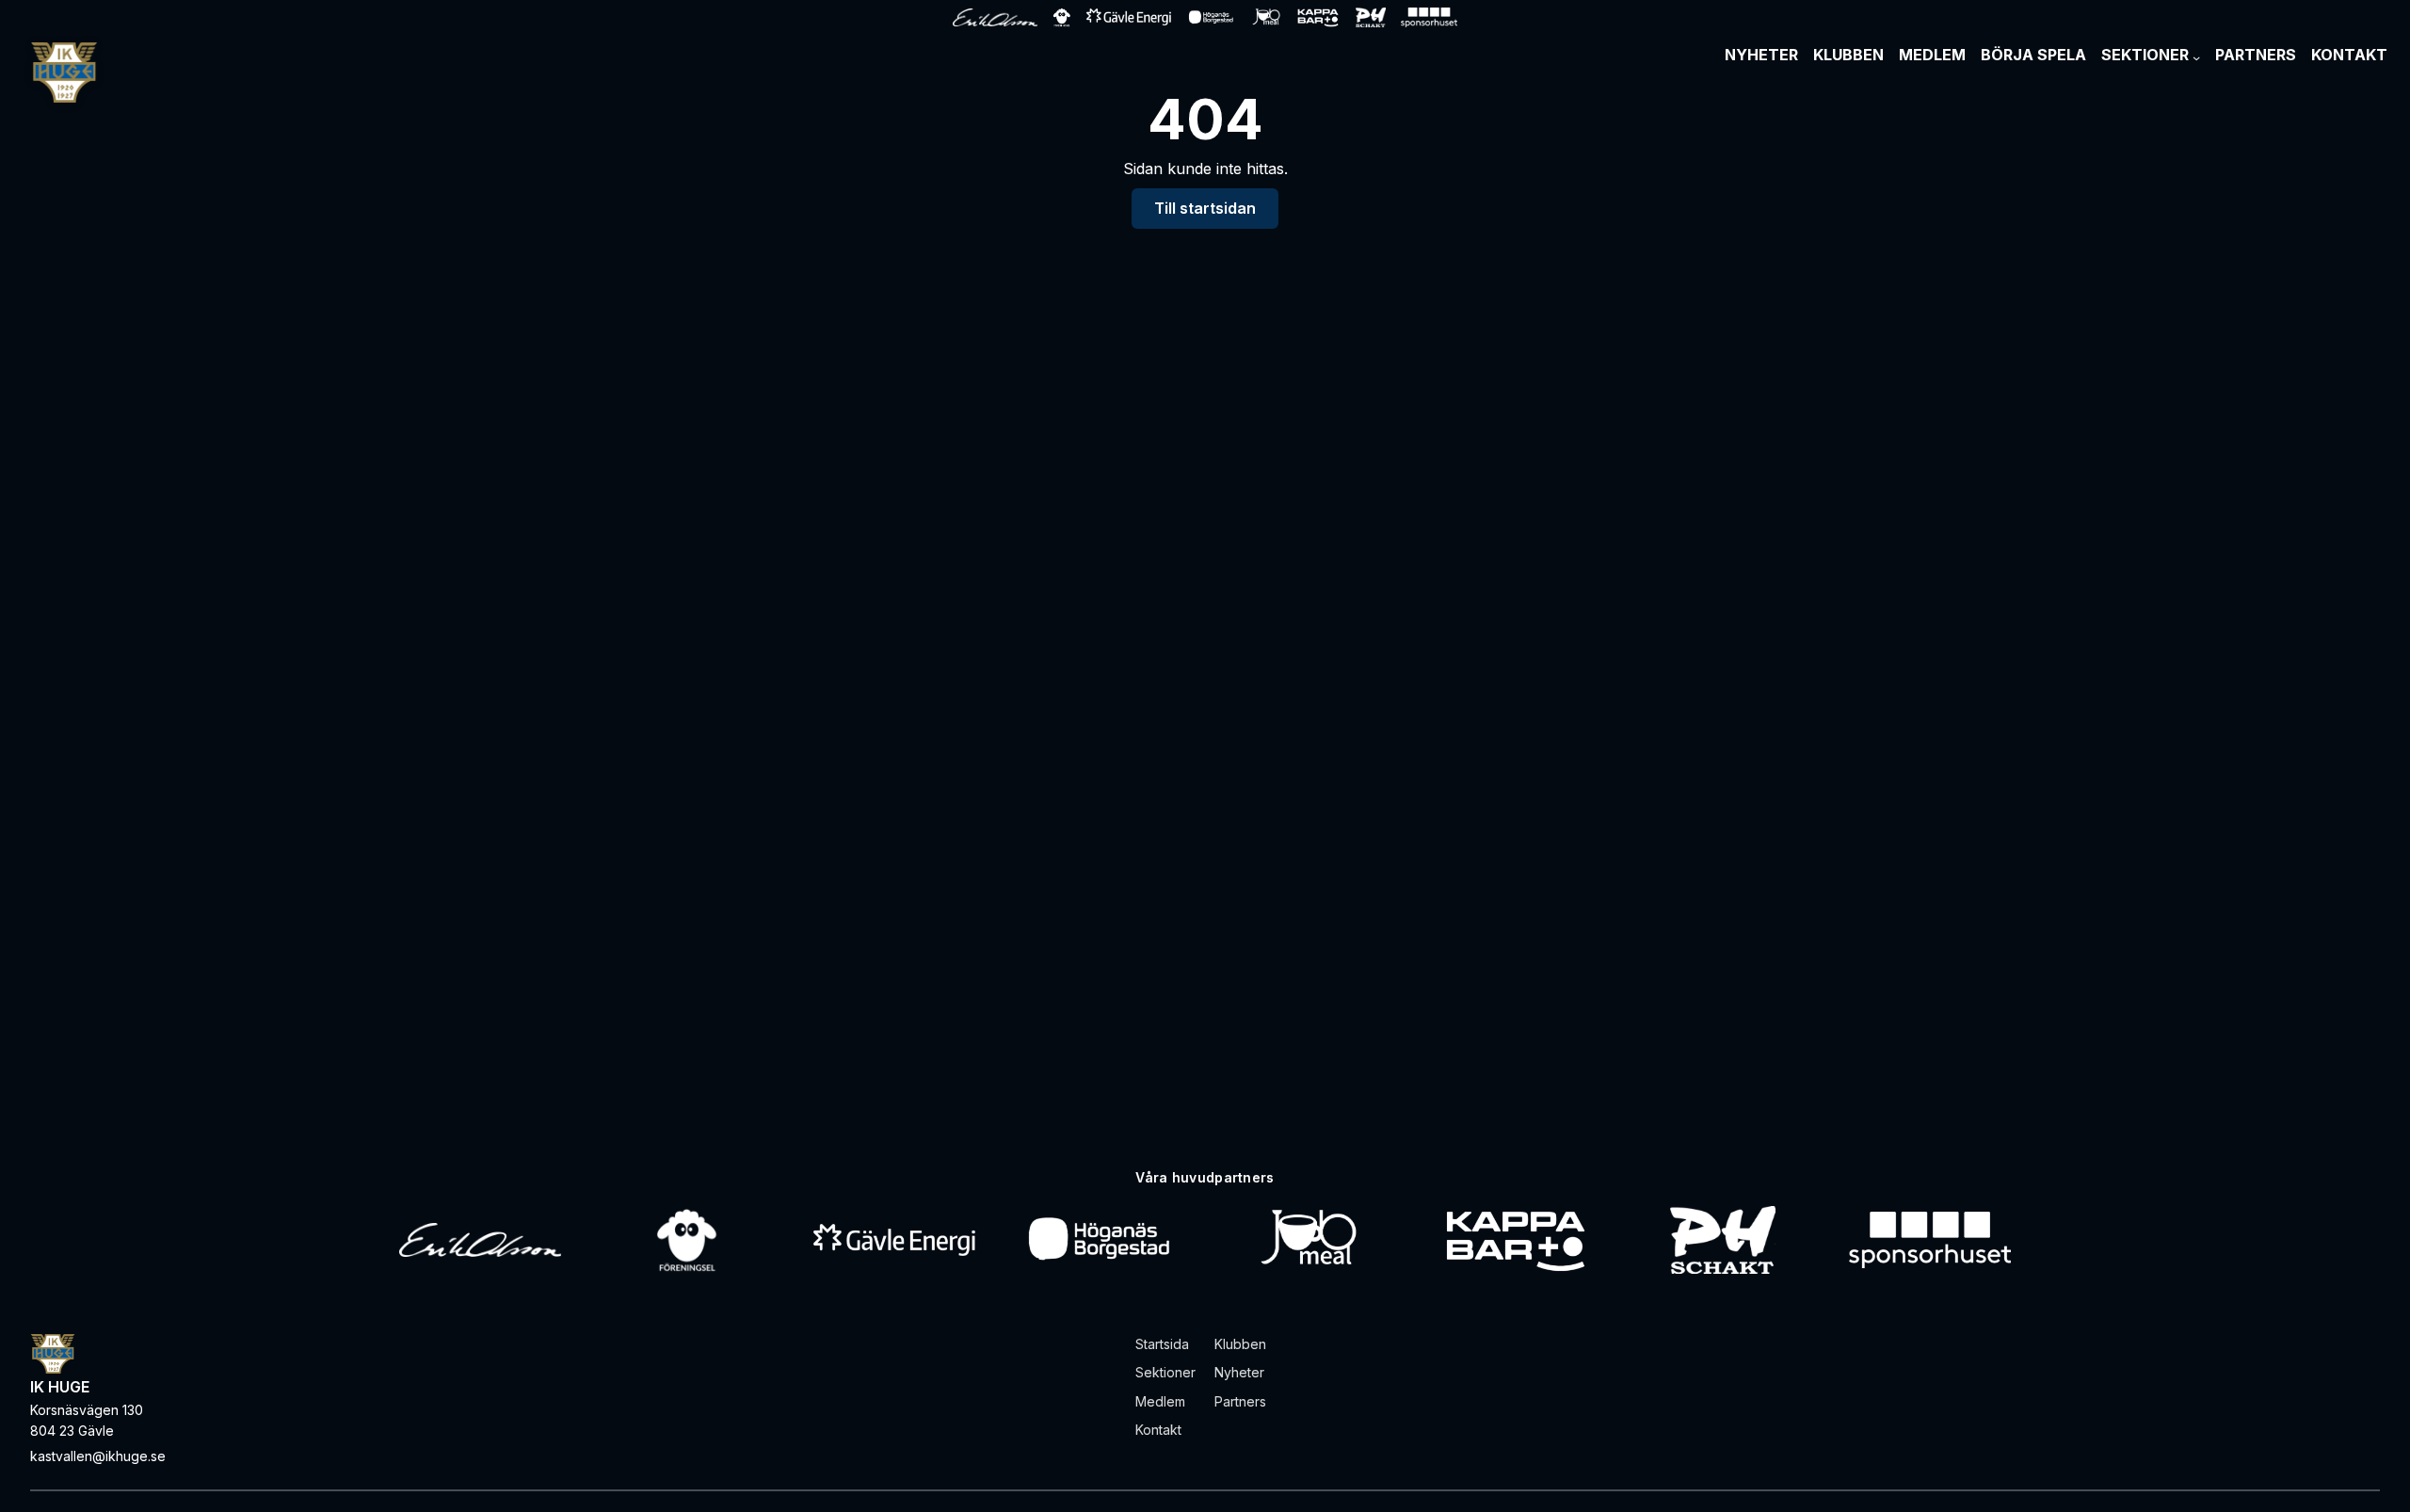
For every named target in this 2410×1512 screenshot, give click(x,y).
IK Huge (60, 1387)
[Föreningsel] (687, 1240)
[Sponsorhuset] (1930, 1240)
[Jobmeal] (1308, 1240)
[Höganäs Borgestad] (1101, 1240)
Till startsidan (1205, 208)
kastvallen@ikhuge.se (98, 1456)
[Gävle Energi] (894, 1240)
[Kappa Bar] (1516, 1240)
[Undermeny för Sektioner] (2196, 57)
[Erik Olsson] (480, 1240)
